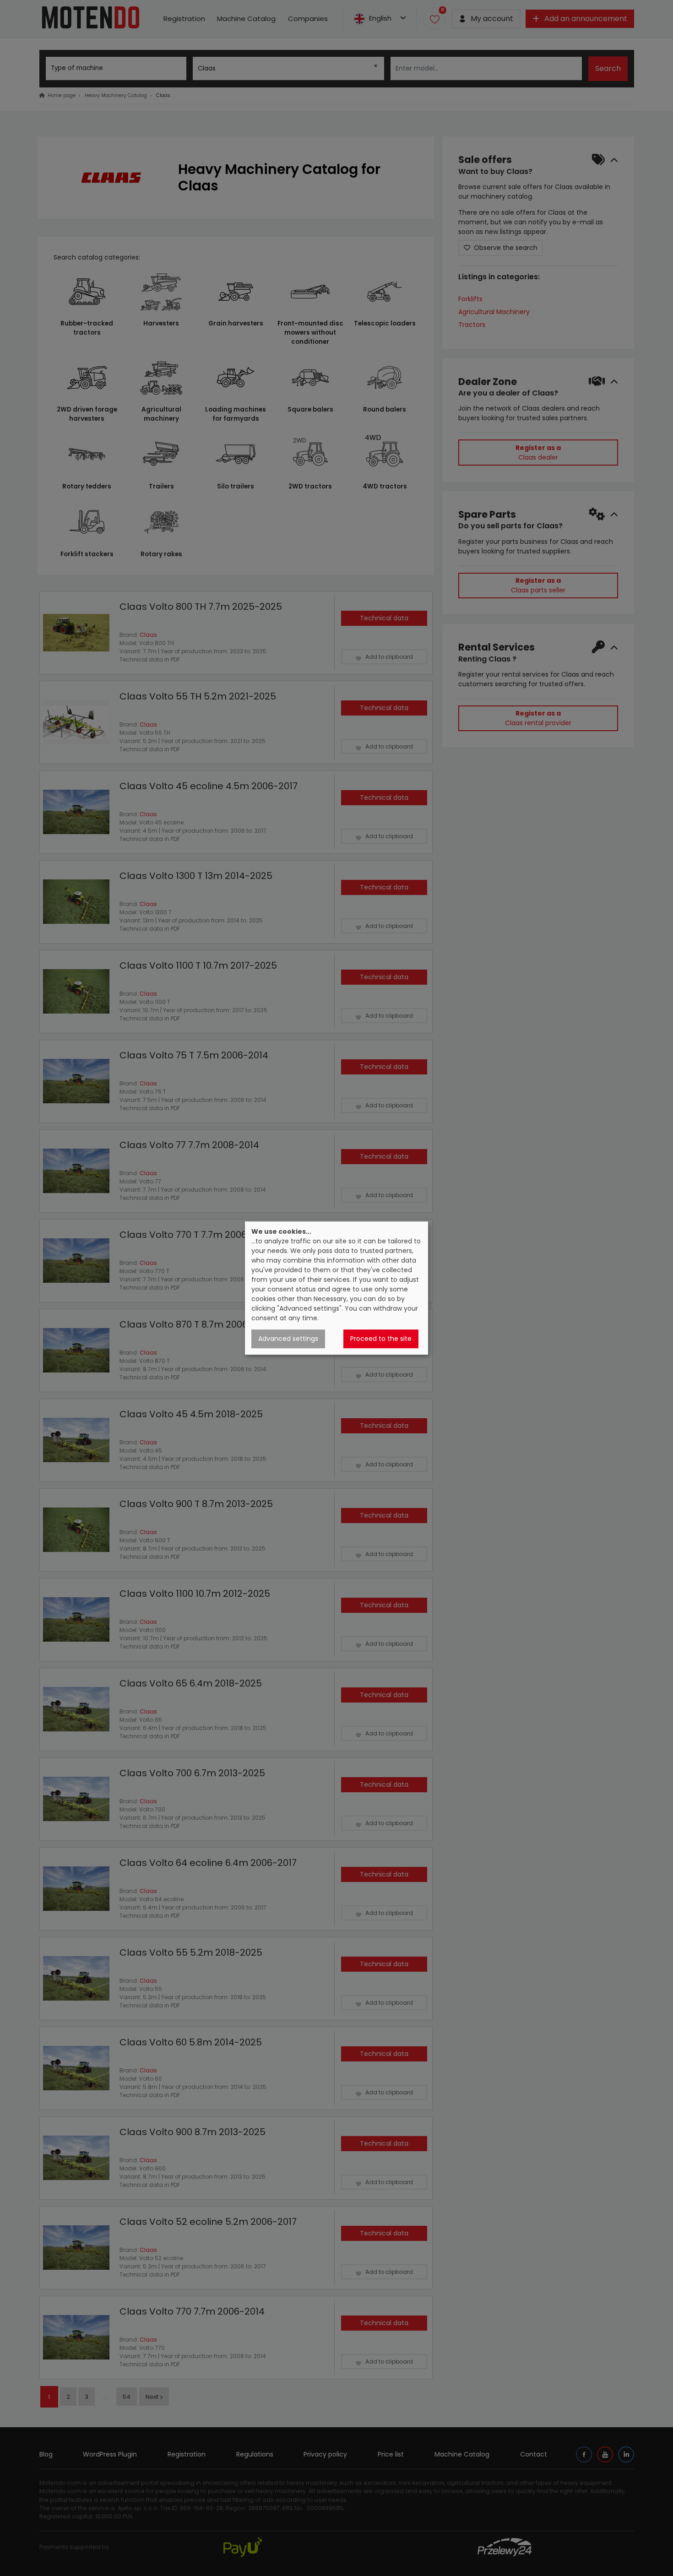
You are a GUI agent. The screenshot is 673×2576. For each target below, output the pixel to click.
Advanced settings (288, 1339)
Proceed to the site (381, 1339)
